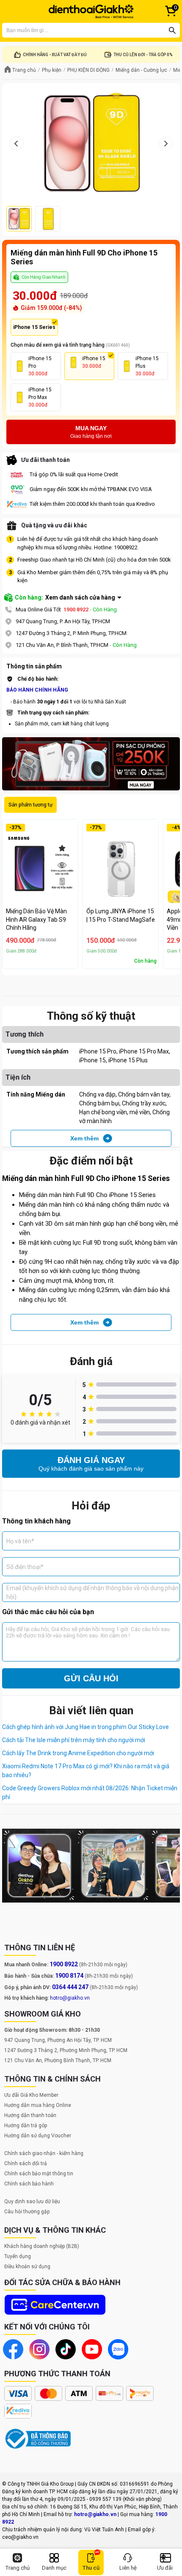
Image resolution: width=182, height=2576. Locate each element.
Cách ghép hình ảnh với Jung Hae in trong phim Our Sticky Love (85, 1727)
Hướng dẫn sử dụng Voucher (38, 2136)
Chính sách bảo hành (29, 2184)
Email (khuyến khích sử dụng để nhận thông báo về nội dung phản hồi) (92, 1592)
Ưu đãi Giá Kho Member (31, 2095)
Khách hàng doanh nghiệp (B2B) (42, 2246)
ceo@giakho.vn (20, 2537)
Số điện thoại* (25, 1566)
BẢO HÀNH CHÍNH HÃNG (37, 690)
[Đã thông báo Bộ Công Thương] (38, 2439)
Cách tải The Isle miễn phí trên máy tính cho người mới (74, 1740)
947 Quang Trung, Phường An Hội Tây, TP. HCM (58, 2040)
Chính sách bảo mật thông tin (39, 2174)
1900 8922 (76, 609)
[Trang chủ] (91, 11)
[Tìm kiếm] (172, 30)
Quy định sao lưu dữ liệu (32, 2201)
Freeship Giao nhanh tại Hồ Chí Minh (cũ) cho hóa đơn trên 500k (94, 560)
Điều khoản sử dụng (27, 2267)
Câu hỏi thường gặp (27, 2212)
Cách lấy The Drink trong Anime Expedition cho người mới (78, 1753)
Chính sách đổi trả (26, 2163)
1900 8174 (69, 1976)
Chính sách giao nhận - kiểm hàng (44, 2153)
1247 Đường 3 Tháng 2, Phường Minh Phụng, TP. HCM (66, 2050)
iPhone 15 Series (34, 327)
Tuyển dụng (18, 2256)
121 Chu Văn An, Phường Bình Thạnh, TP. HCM (58, 2060)
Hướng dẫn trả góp (26, 2125)
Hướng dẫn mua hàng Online (38, 2105)
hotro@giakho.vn (70, 1998)
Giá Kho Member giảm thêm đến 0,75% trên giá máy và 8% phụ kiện (93, 577)
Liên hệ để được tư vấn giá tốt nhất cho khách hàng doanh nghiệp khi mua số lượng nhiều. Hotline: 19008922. (88, 543)
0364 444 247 (70, 1987)
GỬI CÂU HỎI (91, 1678)
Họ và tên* (20, 1541)
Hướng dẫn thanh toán (30, 2115)
